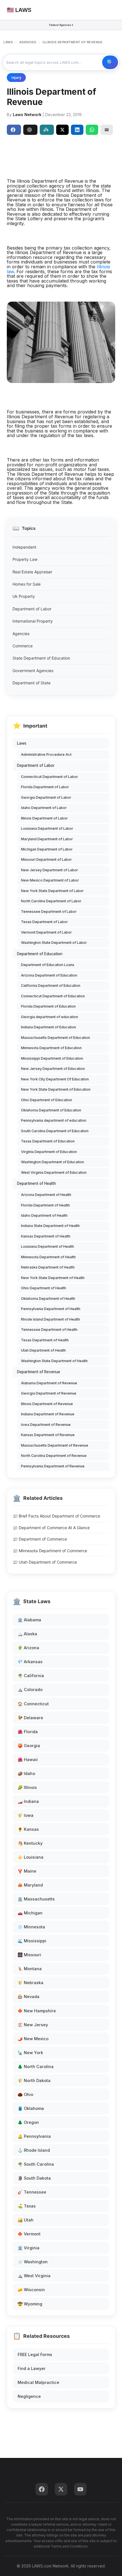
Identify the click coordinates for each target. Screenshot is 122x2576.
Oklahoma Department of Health (48, 1299)
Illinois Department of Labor (44, 818)
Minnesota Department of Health (48, 1257)
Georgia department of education (50, 1017)
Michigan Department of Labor (47, 849)
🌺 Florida (28, 1732)
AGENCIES (28, 42)
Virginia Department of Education (49, 1152)
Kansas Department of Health (46, 1236)
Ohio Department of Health (44, 1288)
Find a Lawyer (32, 2368)
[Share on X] (62, 130)
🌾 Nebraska (30, 1983)
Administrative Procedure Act (46, 754)
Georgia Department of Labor (46, 797)
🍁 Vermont (29, 2234)
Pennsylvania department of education (54, 1120)
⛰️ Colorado (30, 1689)
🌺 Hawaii (28, 1759)
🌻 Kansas (28, 1829)
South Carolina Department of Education (55, 1131)
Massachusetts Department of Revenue (55, 1445)
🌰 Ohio (25, 2094)
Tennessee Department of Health (49, 1330)
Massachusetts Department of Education (55, 1038)
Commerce (23, 646)
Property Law (25, 559)
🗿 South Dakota (34, 2178)
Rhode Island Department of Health (51, 1319)
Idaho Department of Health (44, 1215)
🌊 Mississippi (32, 1941)
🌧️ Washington (33, 2262)
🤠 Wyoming (30, 2304)
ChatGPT (30, 130)
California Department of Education (51, 986)
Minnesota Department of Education (51, 1048)
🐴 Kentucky (30, 1843)
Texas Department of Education (48, 1141)
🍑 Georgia (29, 1746)
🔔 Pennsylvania (34, 2136)
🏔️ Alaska (27, 1634)
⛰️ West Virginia (34, 2276)
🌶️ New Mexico (33, 2039)
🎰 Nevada (29, 1997)
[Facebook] (42, 2489)
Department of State (31, 683)
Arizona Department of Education (49, 975)
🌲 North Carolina (36, 2067)
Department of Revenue (39, 1372)
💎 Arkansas (30, 1662)
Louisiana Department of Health (48, 1246)
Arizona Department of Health (46, 1195)
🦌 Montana (30, 1969)
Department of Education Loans (48, 965)
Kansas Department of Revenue (48, 1435)
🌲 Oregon (28, 2122)
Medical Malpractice (38, 2382)
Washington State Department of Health (54, 1361)
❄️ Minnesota (31, 1927)
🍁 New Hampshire (37, 2011)
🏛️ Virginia (29, 2248)
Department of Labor (32, 609)
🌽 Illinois (27, 1787)
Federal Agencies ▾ (61, 25)
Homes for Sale (27, 584)
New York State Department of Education (56, 1089)
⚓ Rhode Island (34, 2150)
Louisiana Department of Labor (47, 828)
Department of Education (40, 954)
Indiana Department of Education (49, 1027)
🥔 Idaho (26, 1773)
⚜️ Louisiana (30, 1857)
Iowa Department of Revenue (46, 1425)
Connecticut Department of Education (53, 996)
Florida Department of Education (48, 1006)
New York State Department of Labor (52, 891)
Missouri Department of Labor (46, 859)
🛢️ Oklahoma (31, 2108)
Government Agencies (33, 671)
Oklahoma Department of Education (51, 1110)
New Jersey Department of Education (53, 1069)
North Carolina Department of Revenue (54, 1456)
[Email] (107, 130)
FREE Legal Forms (35, 2354)
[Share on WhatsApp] (92, 130)
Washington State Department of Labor (54, 943)
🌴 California (31, 1676)
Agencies (21, 634)
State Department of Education (41, 658)
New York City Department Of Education (55, 1079)
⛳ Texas (27, 2206)
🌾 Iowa (26, 1815)
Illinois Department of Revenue (47, 1404)
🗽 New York (30, 2053)
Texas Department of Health (45, 1340)
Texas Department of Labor (44, 922)
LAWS (8, 42)
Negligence (29, 2396)
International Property (33, 621)
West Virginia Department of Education (54, 1172)
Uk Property (24, 596)
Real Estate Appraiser (32, 572)
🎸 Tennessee (32, 2192)
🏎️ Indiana (28, 1801)
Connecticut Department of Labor (50, 777)
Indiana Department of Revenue (48, 1414)
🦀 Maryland (30, 1885)
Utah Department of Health (43, 1350)
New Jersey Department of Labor (50, 870)
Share (14, 130)
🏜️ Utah (26, 2220)
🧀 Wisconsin (31, 2290)
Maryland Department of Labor (47, 839)
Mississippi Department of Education (52, 1058)
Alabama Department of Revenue (49, 1383)
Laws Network (27, 115)
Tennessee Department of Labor (49, 912)
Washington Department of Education (52, 1162)
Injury (16, 78)
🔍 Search (110, 62)
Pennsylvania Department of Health (51, 1309)
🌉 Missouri (29, 1955)
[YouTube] (80, 2489)
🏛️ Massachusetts (36, 1899)
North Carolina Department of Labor (51, 901)
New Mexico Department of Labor (50, 880)
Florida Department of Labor (45, 787)
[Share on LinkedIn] (77, 130)
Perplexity (47, 130)
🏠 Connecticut (33, 1704)
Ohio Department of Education (47, 1100)
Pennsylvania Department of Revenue (53, 1466)
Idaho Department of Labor (44, 808)
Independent (24, 547)
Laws (22, 743)
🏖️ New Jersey (33, 2025)
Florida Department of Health (45, 1205)
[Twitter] (61, 2489)
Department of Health (36, 1183)
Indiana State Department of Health (50, 1226)
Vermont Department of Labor (46, 932)
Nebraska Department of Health (48, 1267)
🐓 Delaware (30, 1718)
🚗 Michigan (30, 1913)
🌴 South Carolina (36, 2164)
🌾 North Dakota (34, 2080)
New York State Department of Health (53, 1278)
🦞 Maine (27, 1871)
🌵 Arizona (28, 1648)
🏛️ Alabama (29, 1620)
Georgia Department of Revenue (49, 1393)
